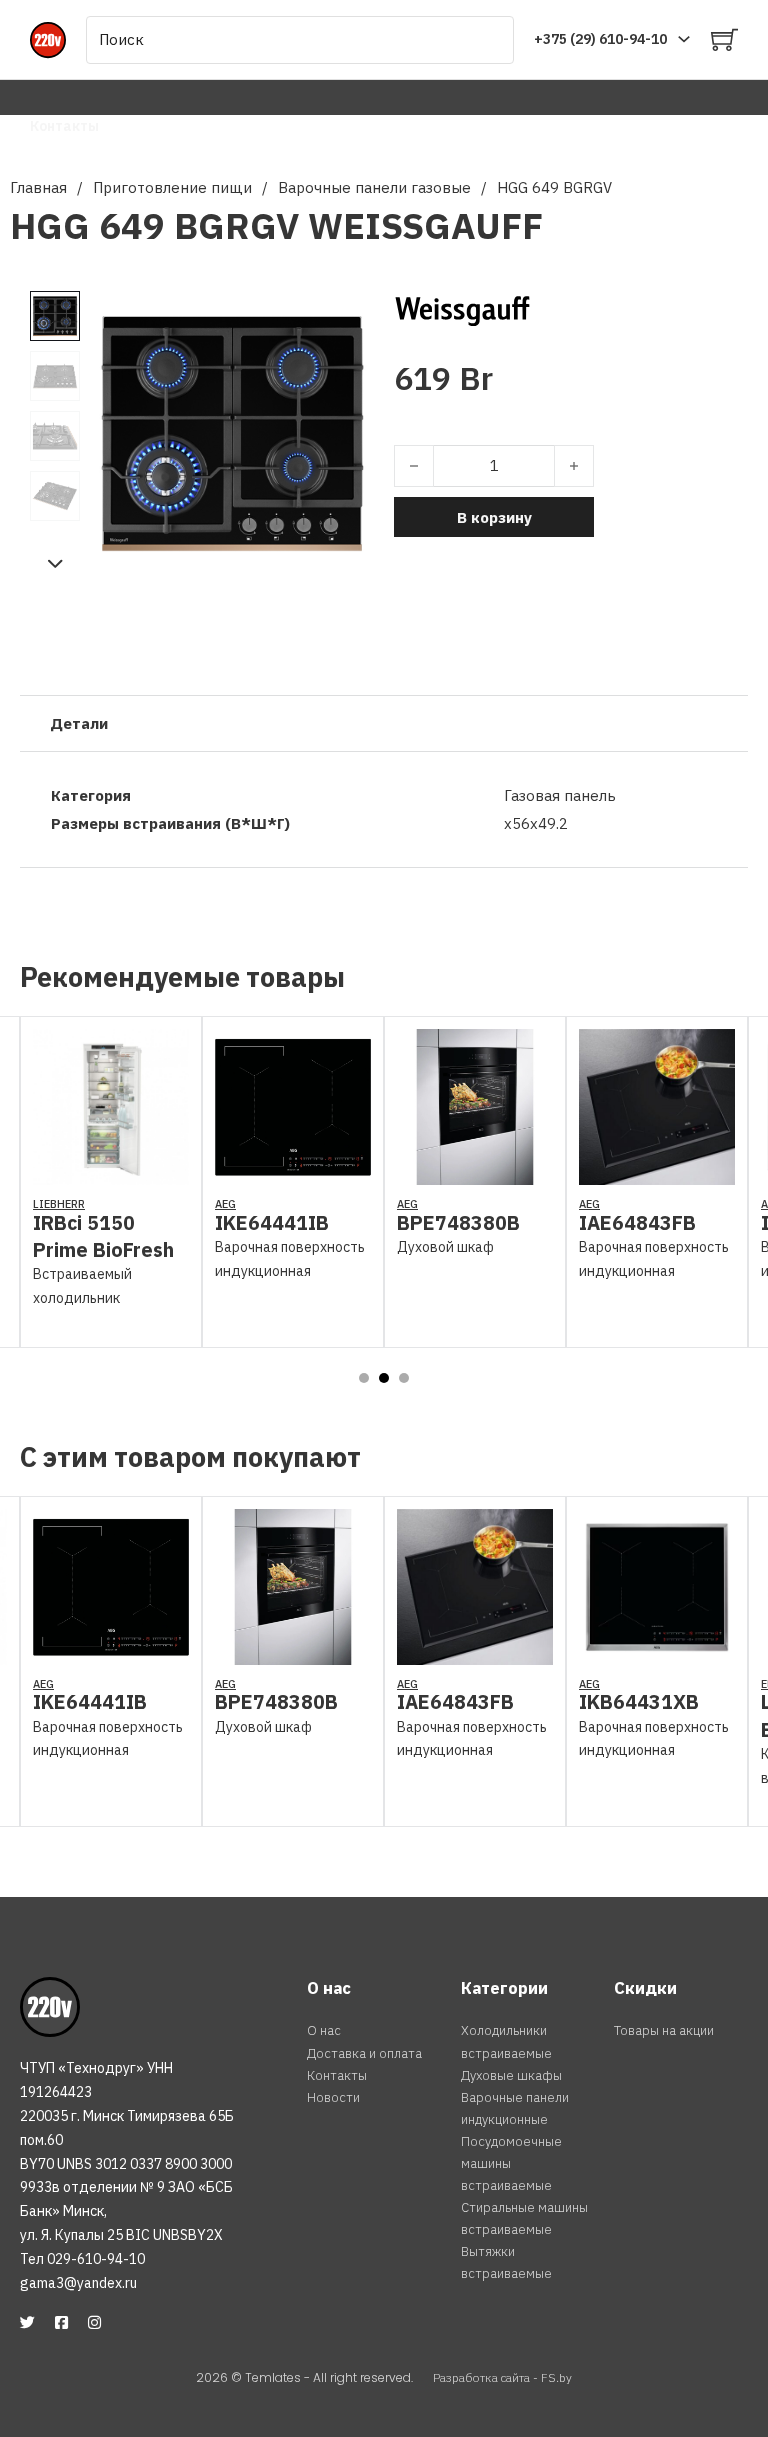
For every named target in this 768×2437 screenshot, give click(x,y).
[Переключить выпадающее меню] (684, 39)
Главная (38, 187)
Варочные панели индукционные (515, 2108)
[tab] (364, 1378)
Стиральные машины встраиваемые (524, 2218)
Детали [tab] (79, 723)
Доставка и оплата (364, 2053)
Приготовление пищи (172, 187)
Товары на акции (664, 2030)
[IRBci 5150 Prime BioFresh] (111, 1172)
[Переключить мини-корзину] (724, 39)
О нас (324, 2030)
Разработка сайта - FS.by (502, 2377)
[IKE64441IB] (293, 1172)
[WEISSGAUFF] (462, 309)
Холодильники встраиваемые (506, 2041)
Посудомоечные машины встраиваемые (511, 2163)
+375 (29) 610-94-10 (600, 39)
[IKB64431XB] (657, 1651)
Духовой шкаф (445, 1247)
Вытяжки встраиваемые (506, 2262)
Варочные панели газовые (374, 187)
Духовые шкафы (511, 2075)
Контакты (64, 126)
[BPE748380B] (475, 1172)
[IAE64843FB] (657, 1172)
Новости (333, 2097)
